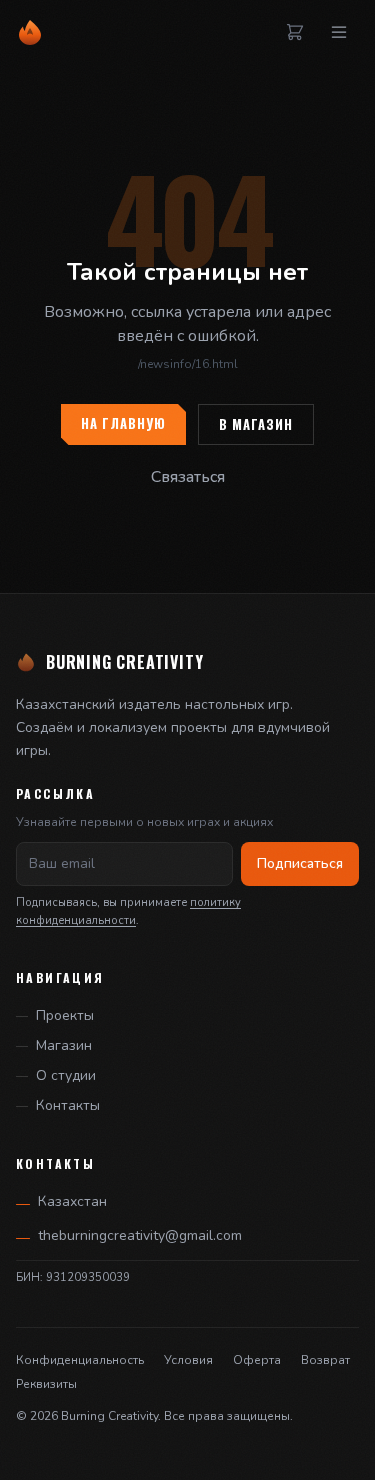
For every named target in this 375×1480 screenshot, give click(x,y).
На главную (123, 423)
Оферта (257, 1360)
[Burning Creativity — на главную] (30, 32)
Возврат (325, 1360)
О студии (66, 1075)
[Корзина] (295, 32)
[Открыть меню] (339, 32)
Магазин (64, 1045)
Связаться (188, 477)
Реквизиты (46, 1384)
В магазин (256, 424)
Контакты (68, 1105)
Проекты (65, 1015)
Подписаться (300, 863)
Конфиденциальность (80, 1360)
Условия (188, 1360)
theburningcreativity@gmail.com (129, 1236)
